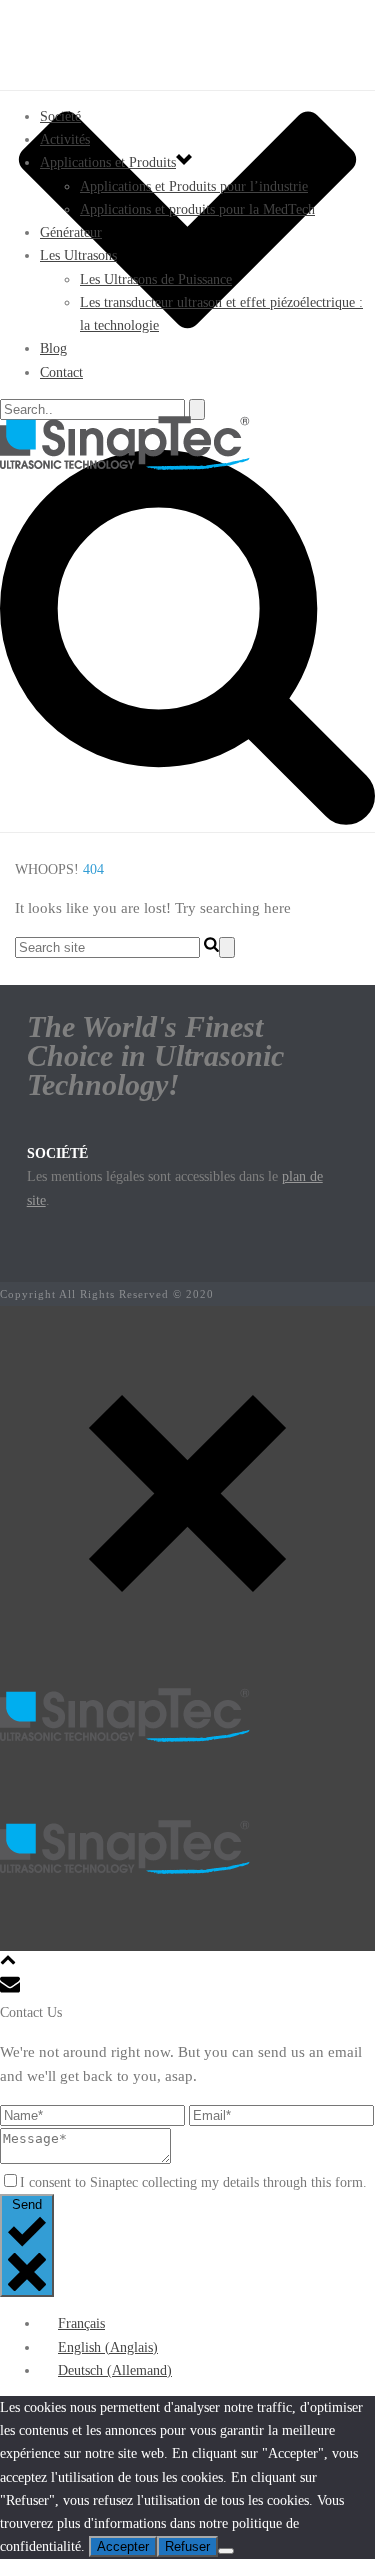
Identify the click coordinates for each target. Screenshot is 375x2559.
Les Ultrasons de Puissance (156, 279)
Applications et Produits (108, 162)
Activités (65, 139)
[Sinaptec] (187, 443)
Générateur (71, 232)
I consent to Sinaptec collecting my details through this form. (193, 2182)
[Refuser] (226, 2551)
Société (60, 116)
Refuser (187, 2546)
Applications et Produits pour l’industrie (194, 186)
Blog (53, 348)
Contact (61, 372)
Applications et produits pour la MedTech (197, 209)
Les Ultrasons (78, 255)
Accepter (123, 2546)
